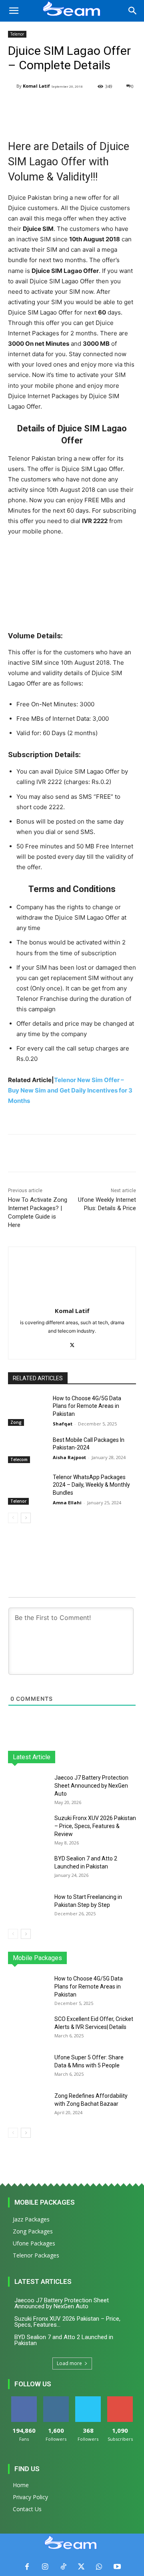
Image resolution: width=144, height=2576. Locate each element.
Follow (56, 2399)
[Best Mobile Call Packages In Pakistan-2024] (27, 1450)
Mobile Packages (45, 2202)
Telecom (19, 1459)
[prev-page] (13, 1518)
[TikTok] (63, 2567)
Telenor (17, 34)
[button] (14, 11)
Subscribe (120, 2399)
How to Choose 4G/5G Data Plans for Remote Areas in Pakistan (87, 1406)
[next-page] (26, 1518)
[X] (72, 1344)
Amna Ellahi (67, 1502)
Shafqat (63, 1424)
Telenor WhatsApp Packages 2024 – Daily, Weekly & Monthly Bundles (91, 1485)
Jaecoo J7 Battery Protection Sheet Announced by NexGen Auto (91, 1786)
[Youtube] (117, 2567)
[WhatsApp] (99, 2567)
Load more (69, 2363)
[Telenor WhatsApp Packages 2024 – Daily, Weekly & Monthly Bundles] (27, 1487)
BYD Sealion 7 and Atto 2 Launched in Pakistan (64, 2340)
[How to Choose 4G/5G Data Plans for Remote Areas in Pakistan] (27, 1408)
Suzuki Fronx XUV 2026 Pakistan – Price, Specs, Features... (67, 2322)
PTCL (130, 1958)
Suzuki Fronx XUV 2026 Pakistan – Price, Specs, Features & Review (95, 1826)
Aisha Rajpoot (69, 1457)
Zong (16, 1422)
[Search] (133, 11)
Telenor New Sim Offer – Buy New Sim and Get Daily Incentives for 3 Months (70, 1090)
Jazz (37, 1958)
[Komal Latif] (12, 86)
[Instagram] (45, 2567)
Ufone (108, 1958)
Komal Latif (36, 86)
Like (24, 2399)
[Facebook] (27, 2567)
